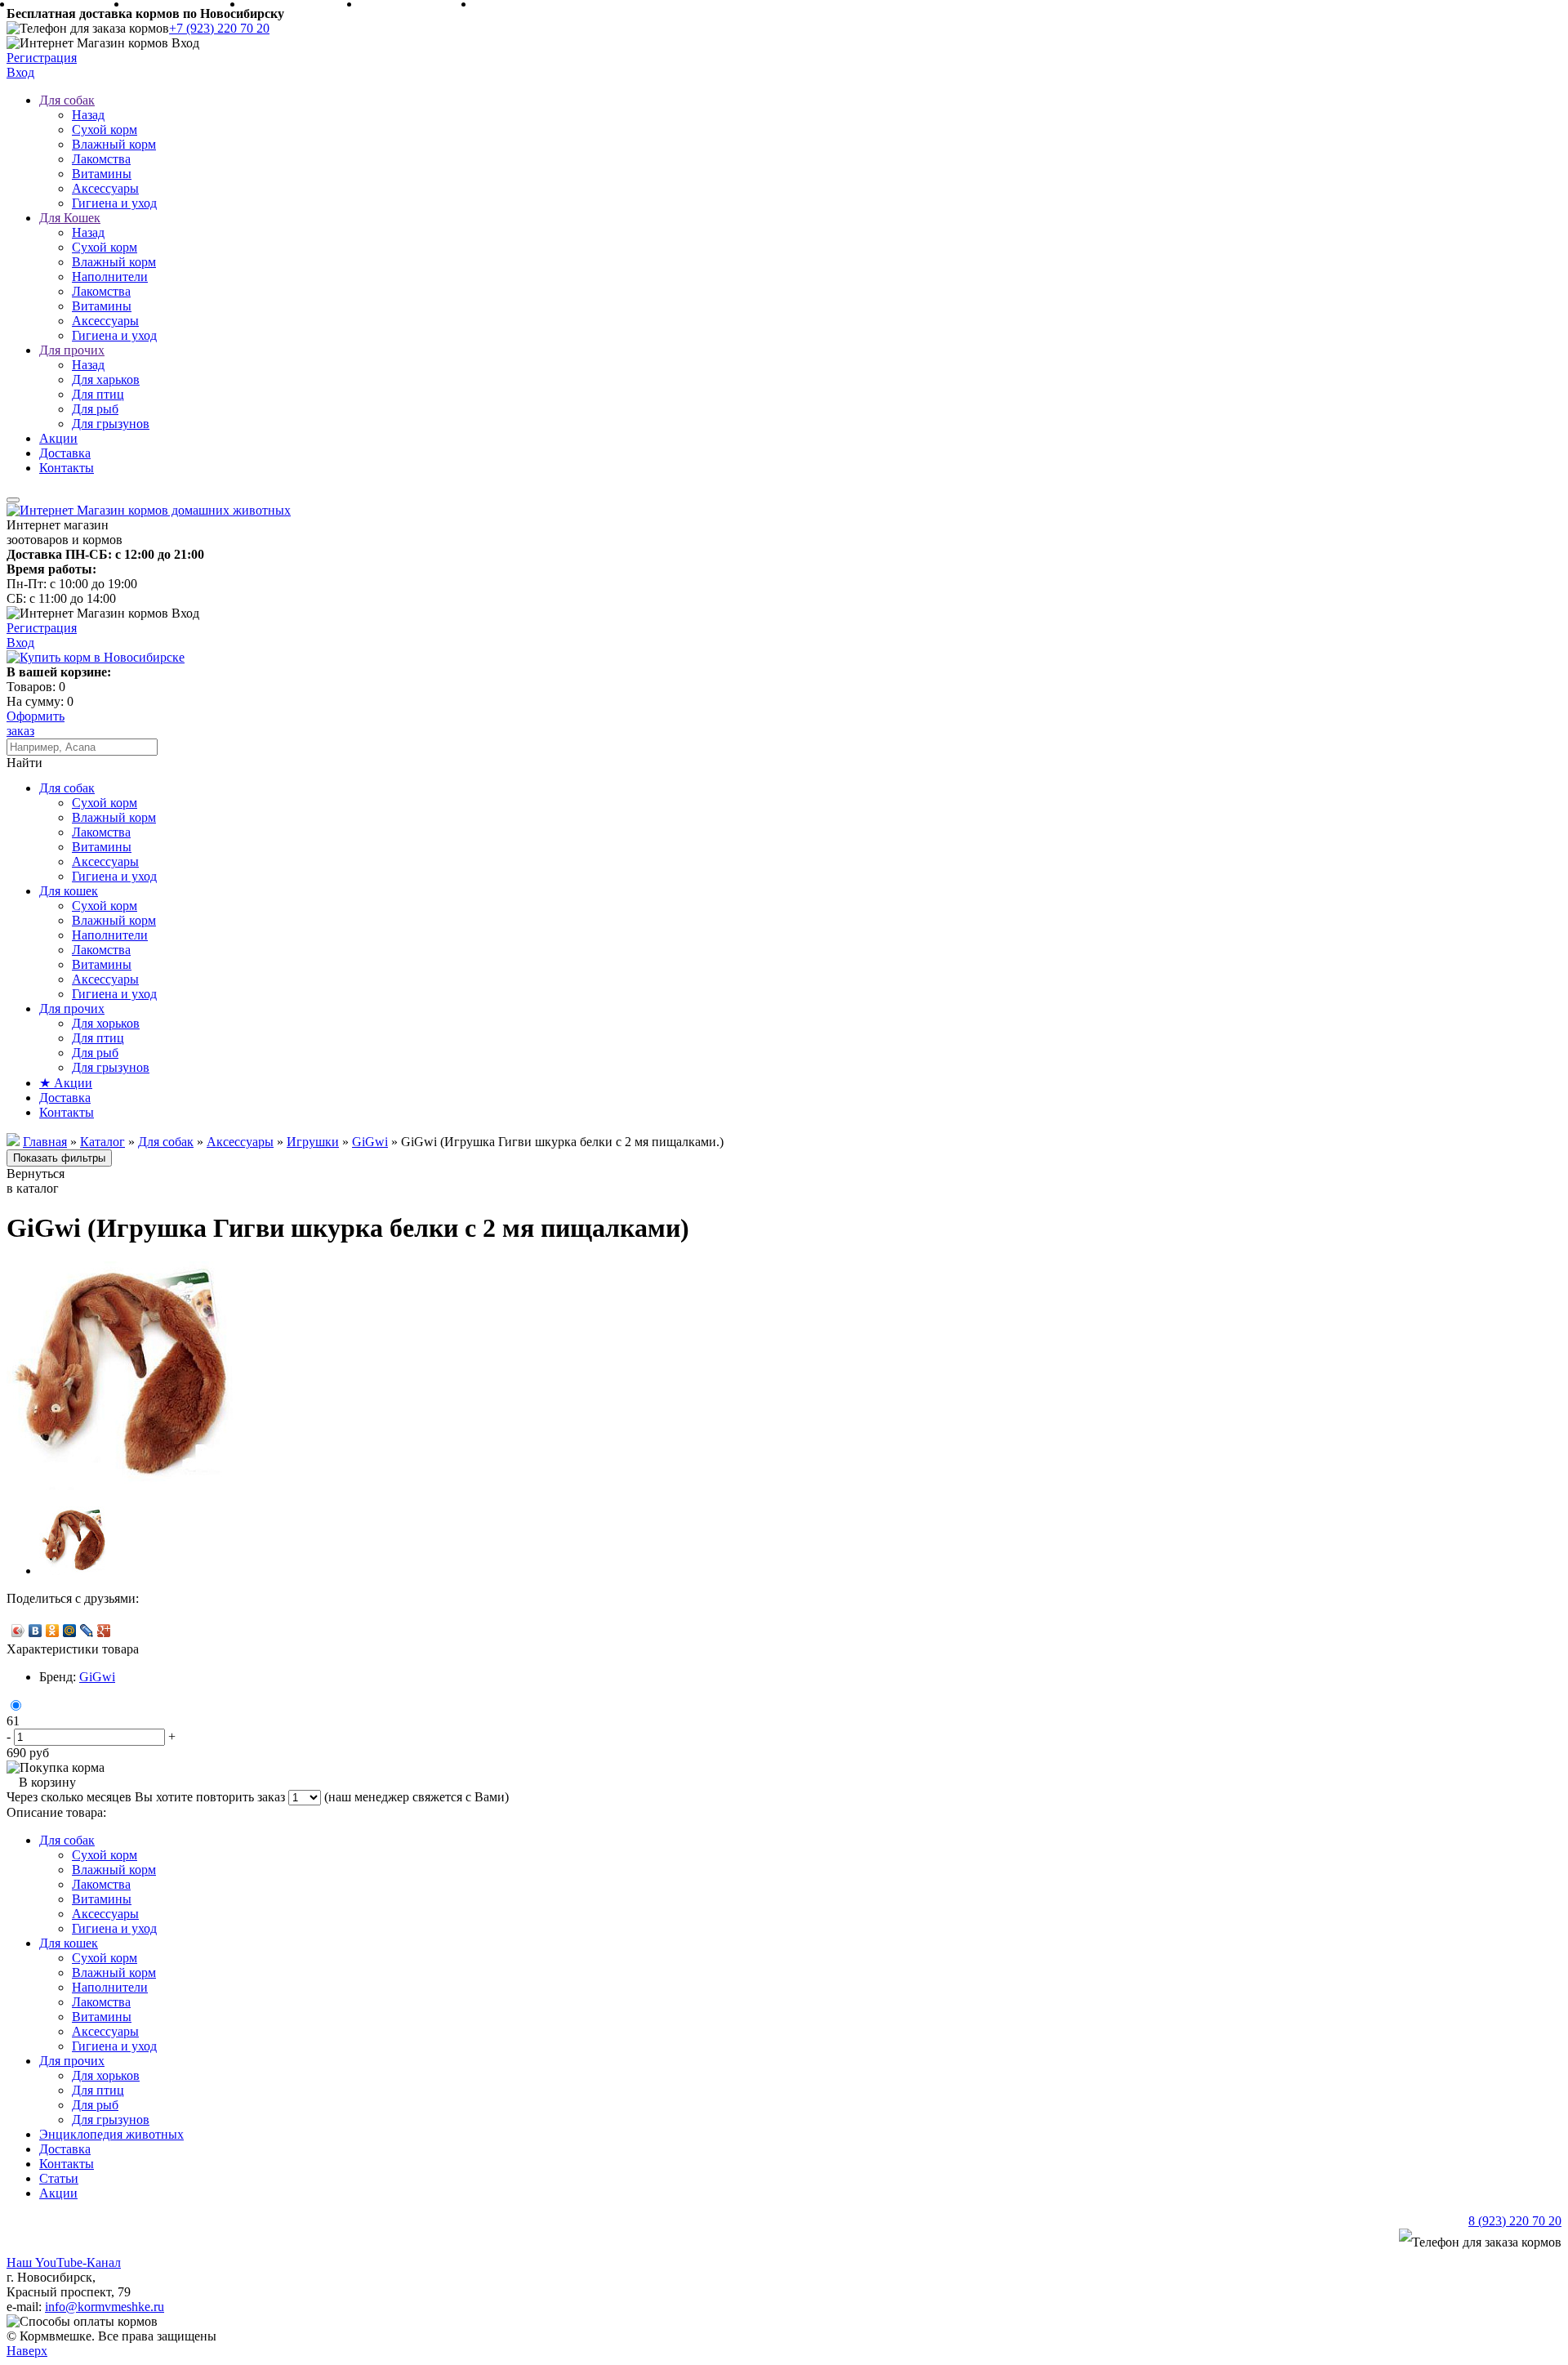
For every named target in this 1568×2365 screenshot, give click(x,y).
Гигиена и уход (114, 203)
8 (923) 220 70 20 (1515, 2221)
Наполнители (110, 277)
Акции (58, 438)
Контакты (67, 468)
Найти (24, 763)
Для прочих (72, 350)
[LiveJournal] (87, 1631)
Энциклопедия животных (111, 2134)
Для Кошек (70, 218)
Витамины (102, 174)
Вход (20, 72)
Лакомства (101, 159)
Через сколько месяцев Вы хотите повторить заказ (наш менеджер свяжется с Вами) (258, 1797)
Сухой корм (105, 129)
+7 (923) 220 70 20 (219, 28)
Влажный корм (114, 144)
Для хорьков (106, 1023)
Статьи (59, 2178)
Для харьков (106, 379)
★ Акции (66, 1083)
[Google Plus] (104, 1631)
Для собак (67, 100)
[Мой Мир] (70, 1631)
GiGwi (97, 1677)
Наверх (27, 2351)
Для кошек (69, 891)
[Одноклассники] (53, 1631)
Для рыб (95, 409)
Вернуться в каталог (36, 1181)
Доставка (65, 453)
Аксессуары (105, 188)
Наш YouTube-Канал (64, 2262)
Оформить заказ (36, 723)
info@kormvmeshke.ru (105, 2307)
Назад (88, 115)
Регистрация (42, 58)
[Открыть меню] (13, 500)
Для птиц (98, 394)
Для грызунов (111, 424)
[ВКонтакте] (36, 1631)
